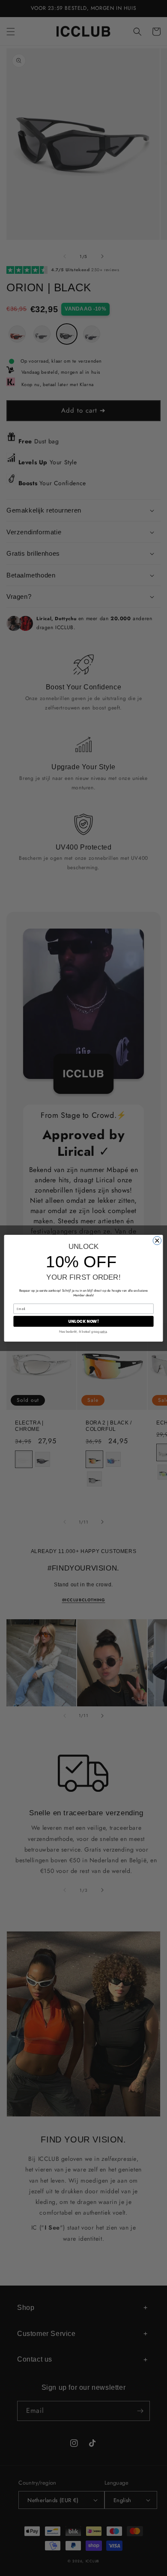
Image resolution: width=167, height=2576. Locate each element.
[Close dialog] (157, 1240)
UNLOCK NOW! (83, 1321)
